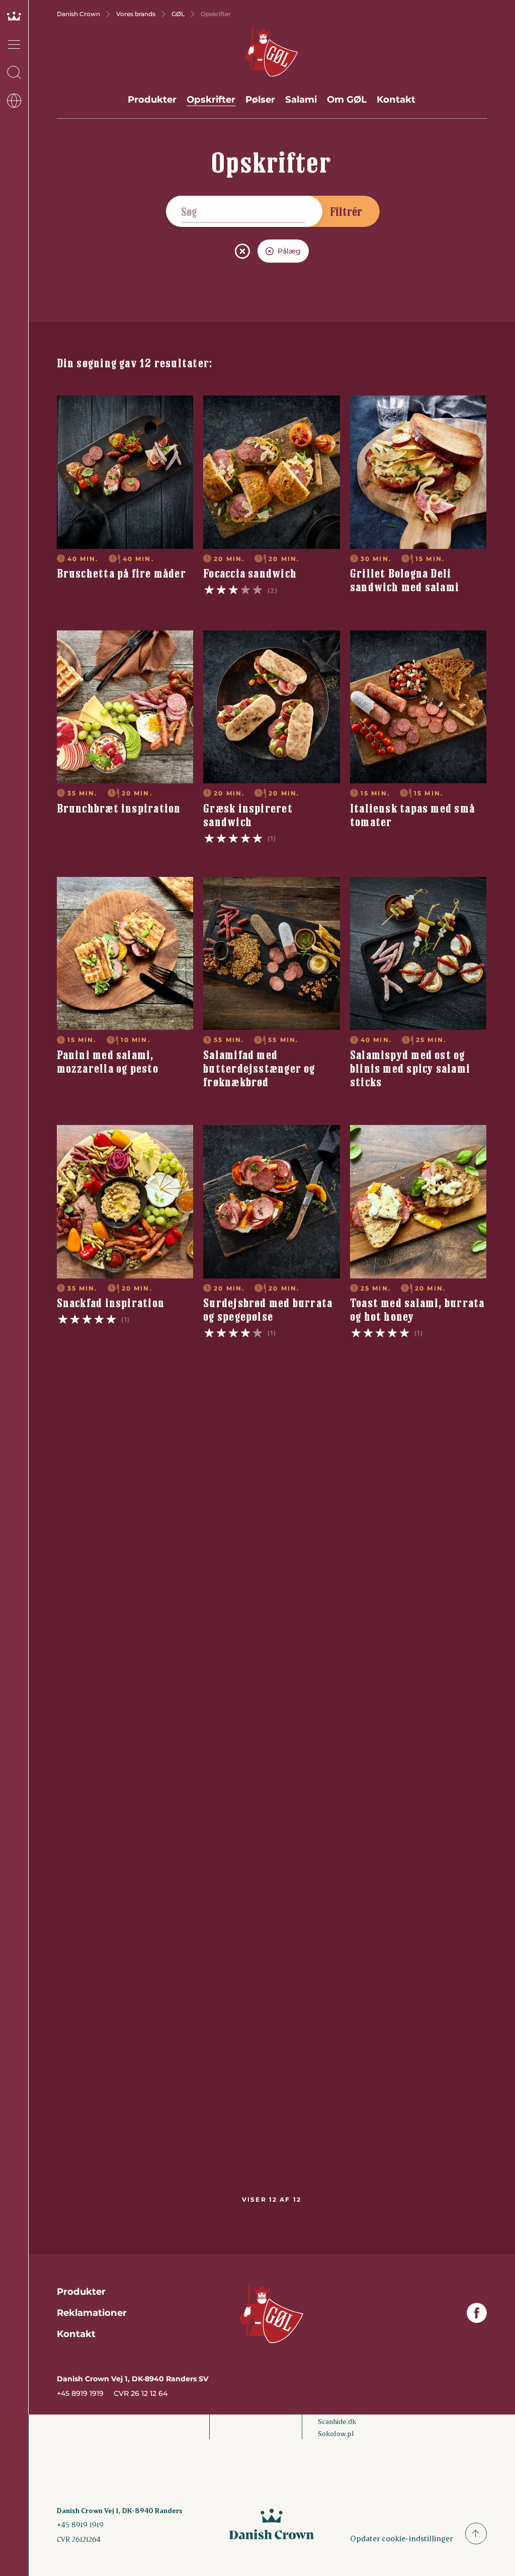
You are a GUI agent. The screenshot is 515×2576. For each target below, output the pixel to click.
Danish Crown (78, 14)
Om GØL (347, 99)
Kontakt (396, 99)
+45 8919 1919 (80, 2393)
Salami (301, 99)
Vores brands (136, 14)
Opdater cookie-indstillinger (402, 2538)
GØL (178, 14)
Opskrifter (211, 99)
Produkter (152, 99)
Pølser (260, 99)
